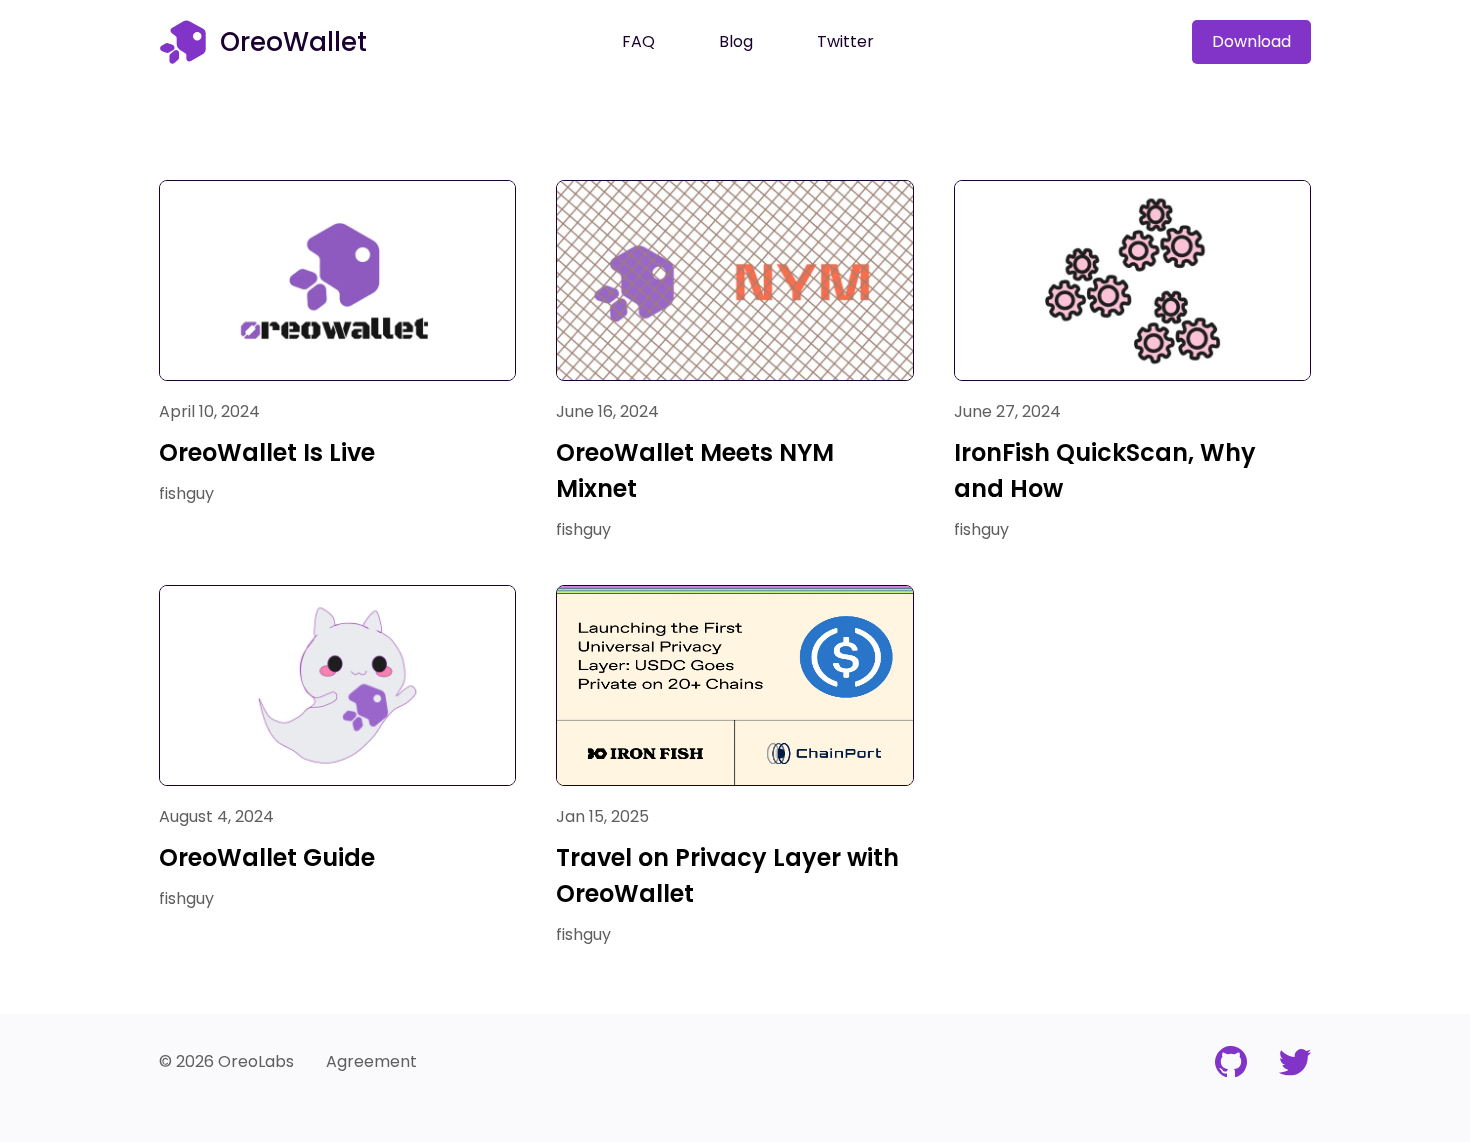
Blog (736, 41)
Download (1251, 41)
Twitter (845, 41)
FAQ (638, 41)
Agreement (371, 1061)
